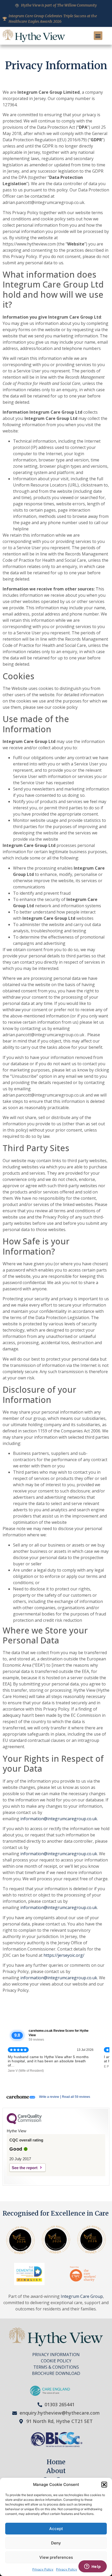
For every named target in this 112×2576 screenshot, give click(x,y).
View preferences (56, 2557)
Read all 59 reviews (76, 2097)
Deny (56, 2543)
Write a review (49, 2097)
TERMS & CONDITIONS (56, 2367)
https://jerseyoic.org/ (63, 1955)
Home (56, 2462)
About (56, 2471)
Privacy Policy (43, 2569)
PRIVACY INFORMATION (56, 2355)
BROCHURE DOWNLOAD (56, 2373)
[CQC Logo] (24, 2123)
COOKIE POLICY (56, 2361)
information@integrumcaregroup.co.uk (59, 1819)
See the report (25, 2168)
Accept (56, 2529)
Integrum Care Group (82, 2296)
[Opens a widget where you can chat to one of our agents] (92, 2567)
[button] (104, 2485)
